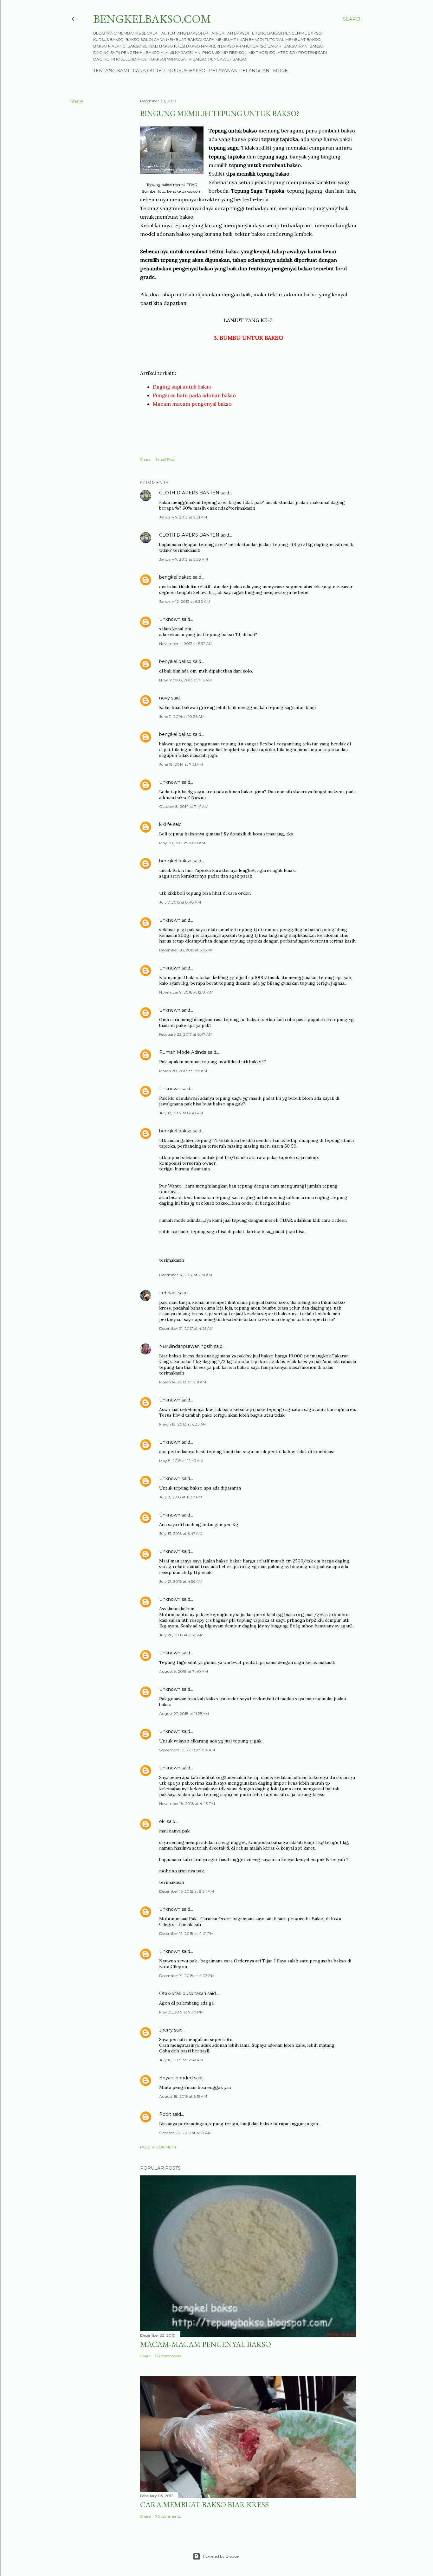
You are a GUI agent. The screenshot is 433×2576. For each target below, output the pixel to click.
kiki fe (165, 824)
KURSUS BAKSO (187, 71)
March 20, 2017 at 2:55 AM (183, 1071)
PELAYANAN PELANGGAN (239, 71)
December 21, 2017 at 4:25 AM (186, 1328)
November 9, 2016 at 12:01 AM (186, 992)
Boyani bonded (176, 2078)
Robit (165, 2114)
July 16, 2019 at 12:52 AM (181, 2060)
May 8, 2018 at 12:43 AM (181, 1461)
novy (165, 698)
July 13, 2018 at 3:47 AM (181, 1533)
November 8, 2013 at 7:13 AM (185, 680)
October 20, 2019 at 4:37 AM (185, 2133)
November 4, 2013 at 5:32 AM (186, 644)
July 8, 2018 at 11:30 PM (181, 1497)
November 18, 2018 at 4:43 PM (187, 1803)
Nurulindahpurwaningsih (186, 1346)
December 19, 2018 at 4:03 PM (187, 1976)
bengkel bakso (175, 577)
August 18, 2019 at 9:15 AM (183, 2096)
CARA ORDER (149, 71)
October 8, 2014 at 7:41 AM (184, 806)
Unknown (170, 619)
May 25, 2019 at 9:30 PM (181, 2012)
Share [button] (77, 101)
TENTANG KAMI (111, 71)
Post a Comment (158, 2147)
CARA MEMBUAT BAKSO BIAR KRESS (204, 2505)
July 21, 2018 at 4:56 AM (181, 1581)
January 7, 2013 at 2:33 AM (184, 559)
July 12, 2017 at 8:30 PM (181, 1113)
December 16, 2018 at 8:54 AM (187, 1891)
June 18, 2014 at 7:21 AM (181, 764)
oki (162, 1821)
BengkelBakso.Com (152, 19)
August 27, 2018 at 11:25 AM (184, 1713)
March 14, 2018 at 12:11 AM (183, 1382)
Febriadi (168, 1293)
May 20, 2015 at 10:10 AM (182, 843)
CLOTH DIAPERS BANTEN (189, 493)
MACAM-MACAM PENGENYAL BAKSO (206, 2344)
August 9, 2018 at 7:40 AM (184, 1671)
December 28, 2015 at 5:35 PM (186, 950)
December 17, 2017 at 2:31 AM (186, 1275)
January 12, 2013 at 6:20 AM (185, 601)
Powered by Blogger (222, 2556)
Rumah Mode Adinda (183, 1052)
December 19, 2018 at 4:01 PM (186, 1933)
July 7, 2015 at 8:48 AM (180, 902)
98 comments (168, 2356)
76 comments (168, 2516)
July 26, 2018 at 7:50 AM (181, 1635)
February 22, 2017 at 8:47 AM (186, 1034)
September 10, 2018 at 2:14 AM (187, 1750)
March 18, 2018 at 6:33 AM (183, 1424)
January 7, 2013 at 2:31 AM (183, 517)
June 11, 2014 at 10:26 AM (182, 716)
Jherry (166, 2030)
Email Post (165, 459)
